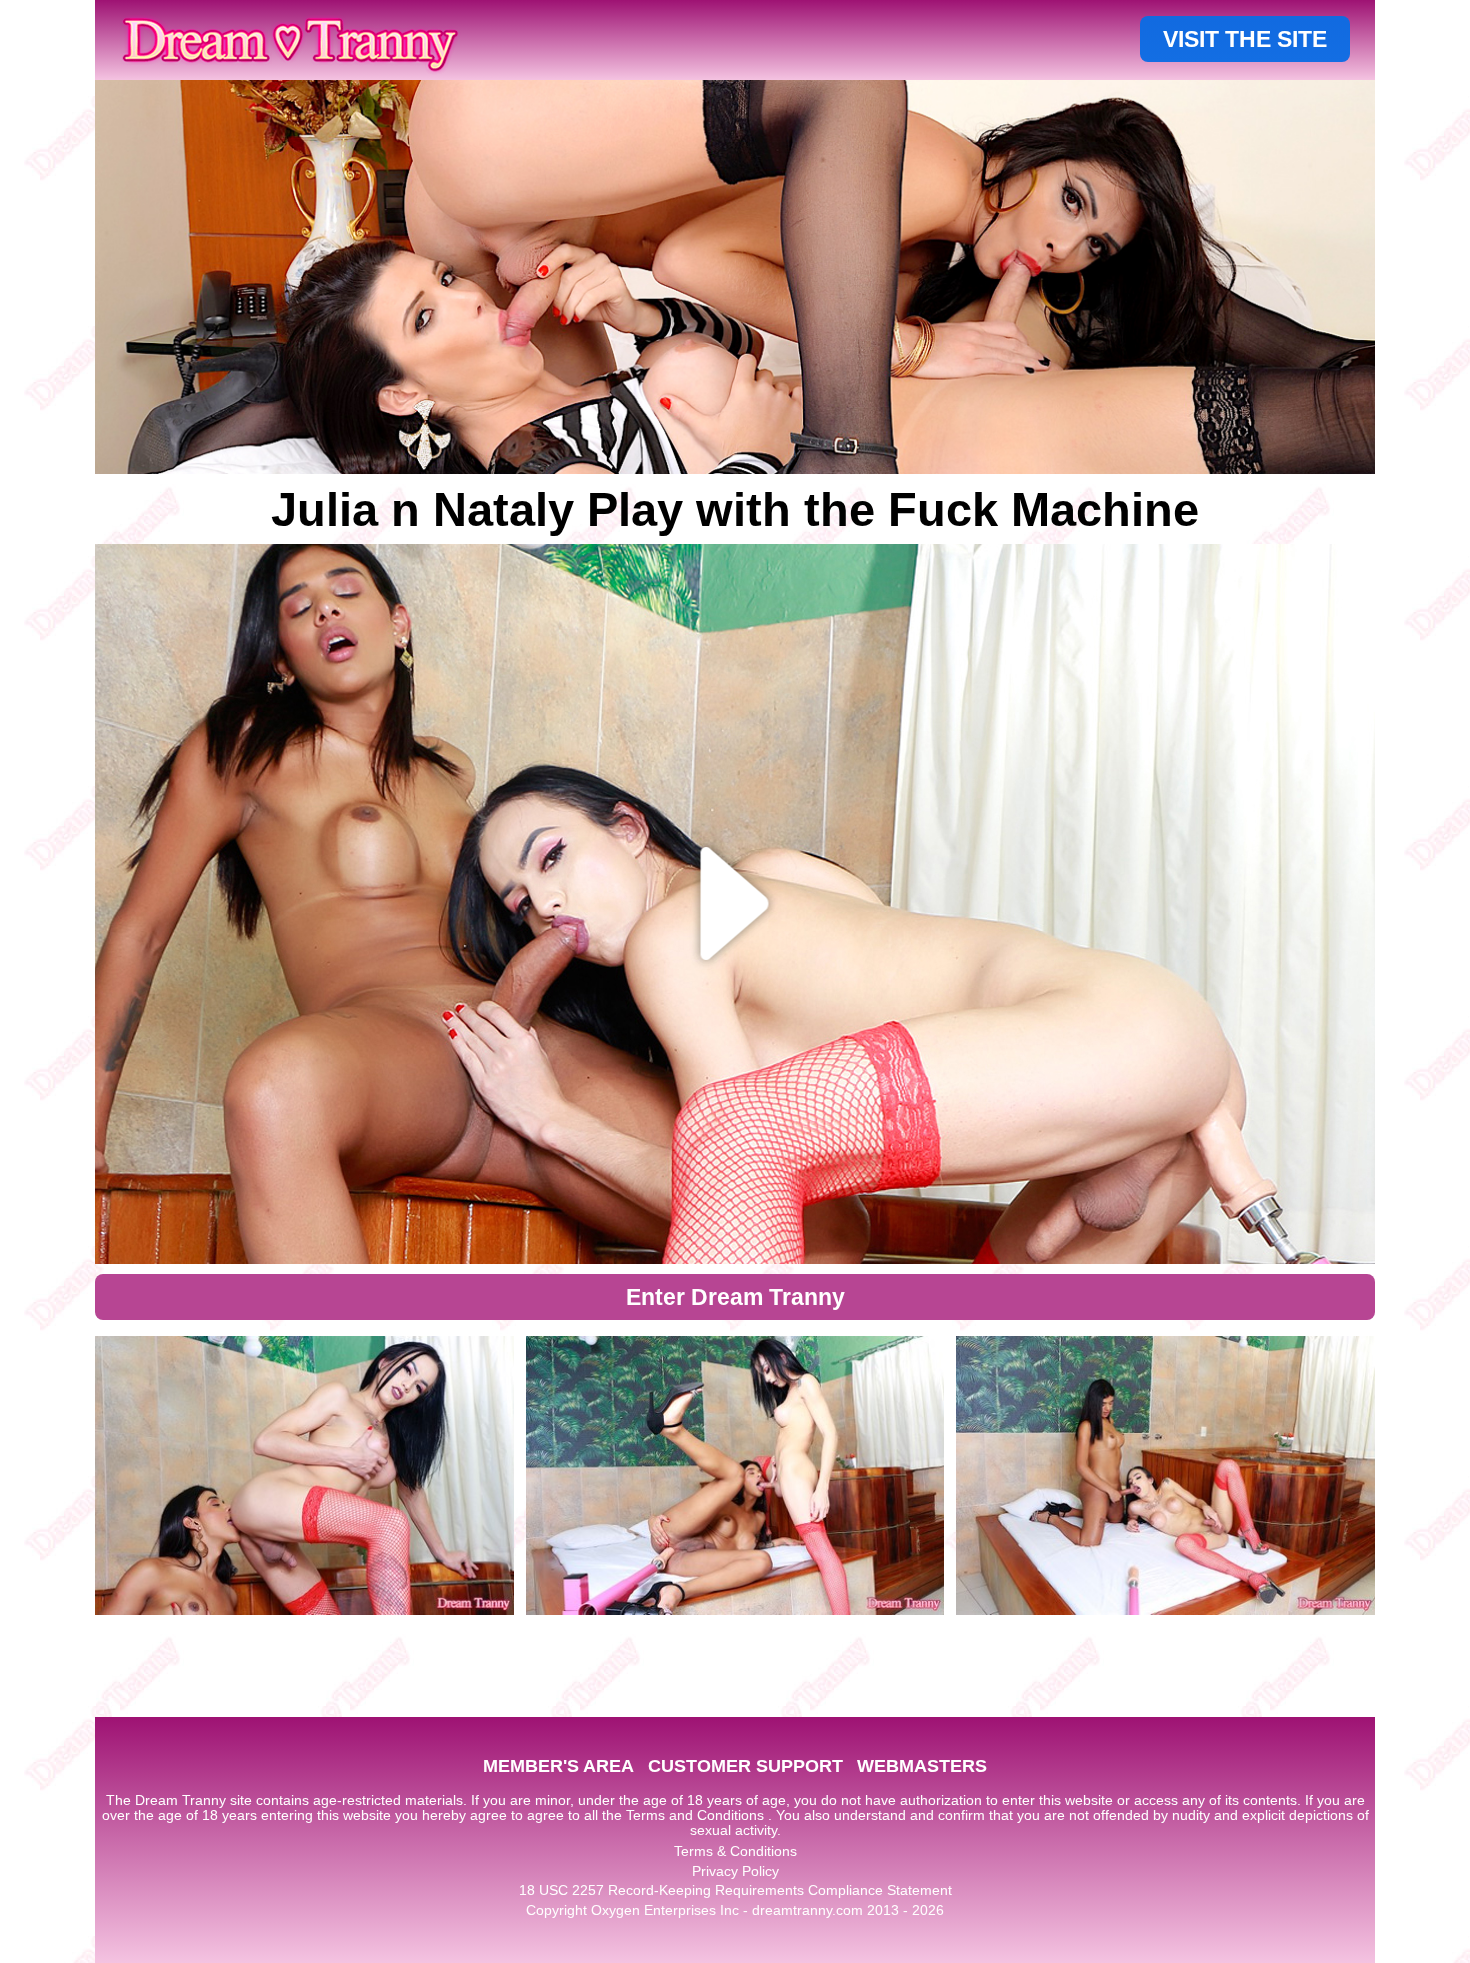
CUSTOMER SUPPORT (745, 1766)
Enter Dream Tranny (735, 1297)
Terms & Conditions (735, 1851)
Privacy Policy (735, 1871)
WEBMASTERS (922, 1766)
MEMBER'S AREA (558, 1766)
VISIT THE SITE (1245, 39)
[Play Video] (735, 904)
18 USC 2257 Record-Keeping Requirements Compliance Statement (735, 1890)
